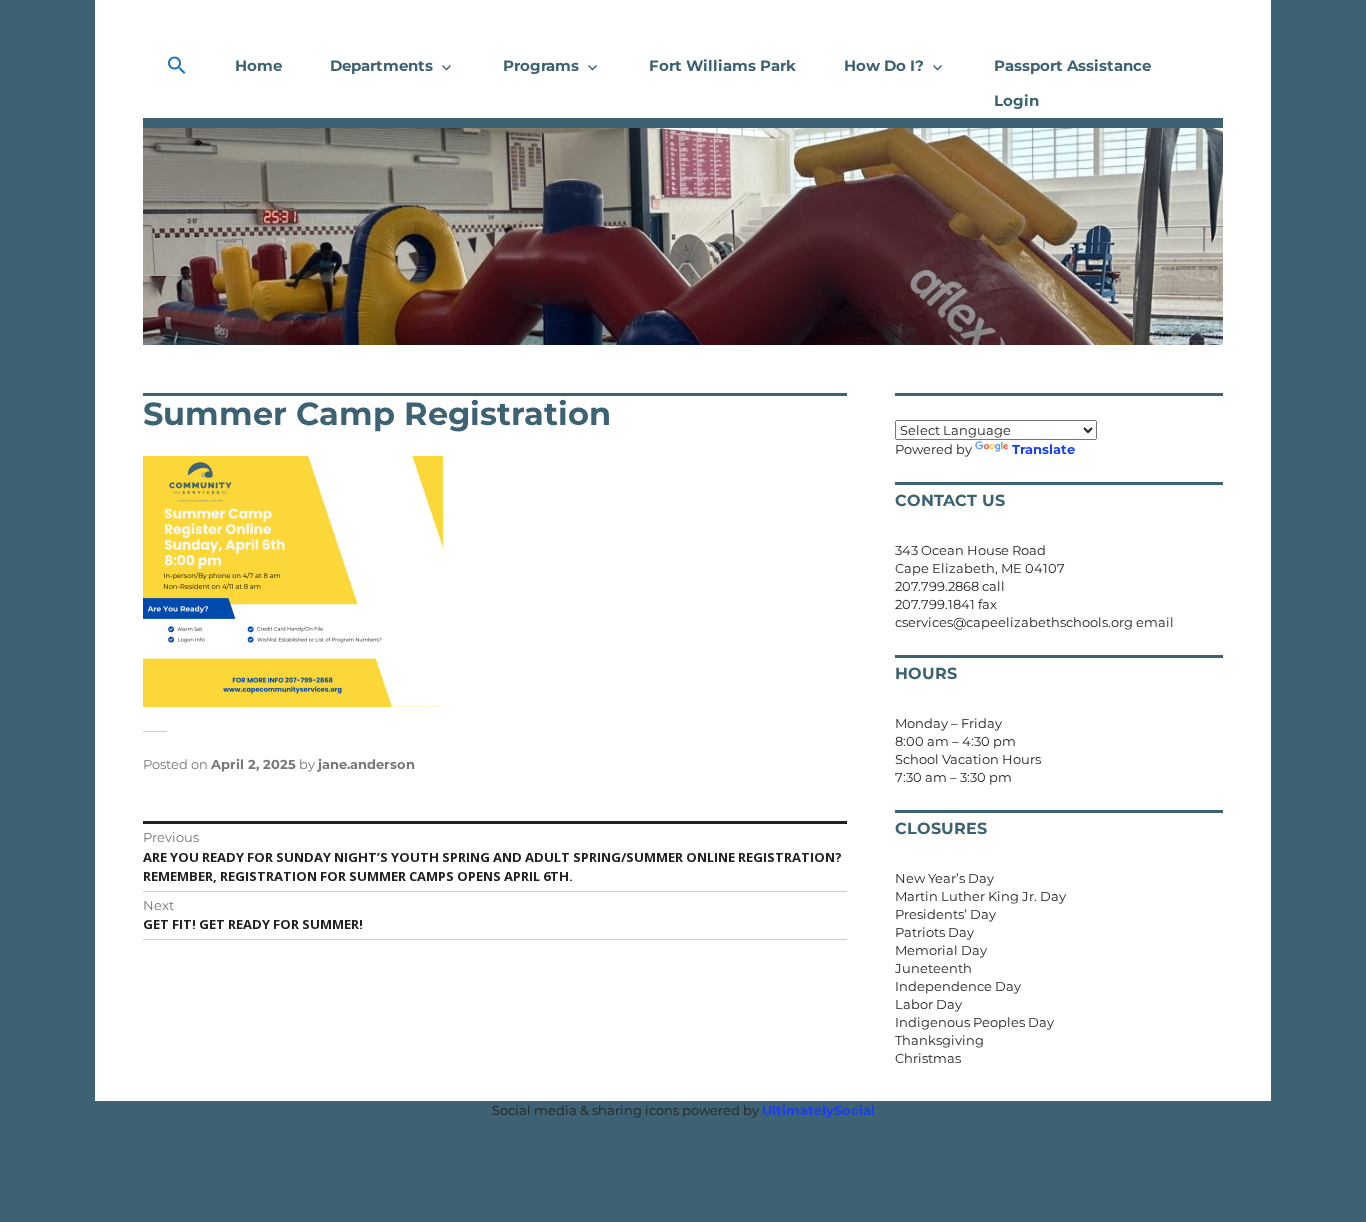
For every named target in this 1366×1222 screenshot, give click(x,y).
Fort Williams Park (722, 65)
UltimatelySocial (818, 1110)
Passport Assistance (1072, 65)
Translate (1043, 449)
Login (1016, 100)
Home (258, 65)
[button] (177, 66)
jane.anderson (366, 764)
